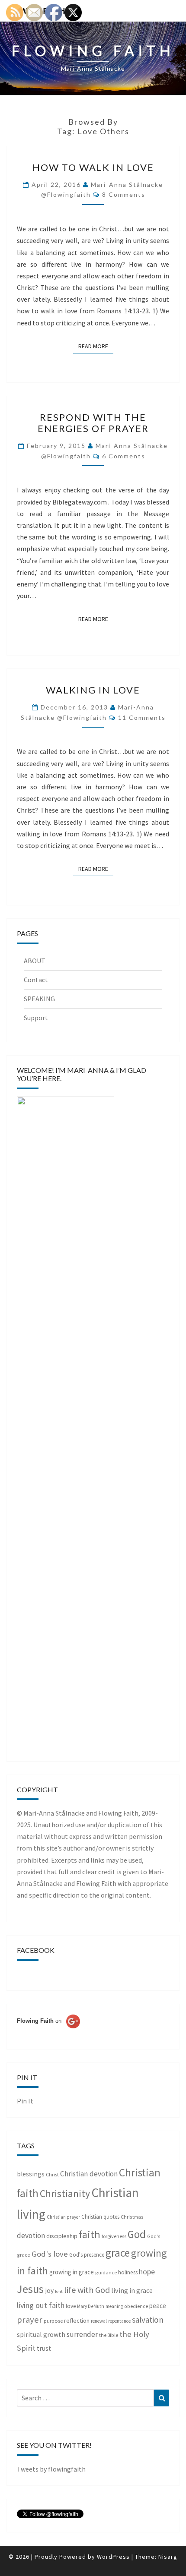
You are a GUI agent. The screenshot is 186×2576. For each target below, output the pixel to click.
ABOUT (35, 961)
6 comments (124, 456)
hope (147, 2272)
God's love (50, 2254)
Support (36, 1018)
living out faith (41, 2305)
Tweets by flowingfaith (51, 2469)
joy (49, 2291)
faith (90, 2234)
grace (118, 2253)
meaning (114, 2306)
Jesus (30, 2289)
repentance (119, 2321)
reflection (77, 2321)
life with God (87, 2290)
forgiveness (114, 2236)
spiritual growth (41, 2334)
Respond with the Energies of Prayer (93, 423)
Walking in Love (93, 690)
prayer (30, 2320)
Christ (52, 2174)
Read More (96, 346)
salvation (148, 2320)
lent (59, 2291)
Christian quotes (100, 2217)
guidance (106, 2272)
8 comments (124, 194)
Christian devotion (89, 2174)
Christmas (132, 2217)
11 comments (142, 717)
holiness (128, 2272)
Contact (36, 980)
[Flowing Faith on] (48, 2033)
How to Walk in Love (93, 167)
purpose (53, 2321)
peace (158, 2306)
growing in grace (72, 2272)
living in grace (132, 2290)
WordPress (113, 2557)
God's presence (87, 2255)
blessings (31, 2174)
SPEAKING (39, 999)
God (137, 2234)
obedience (136, 2306)
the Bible (109, 2335)
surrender (82, 2334)
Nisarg (168, 2557)
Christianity (65, 2194)
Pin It (25, 2101)
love (71, 2306)
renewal (99, 2321)
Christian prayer (63, 2217)
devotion (31, 2235)
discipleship (62, 2236)
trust (44, 2348)
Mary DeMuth (91, 2306)
